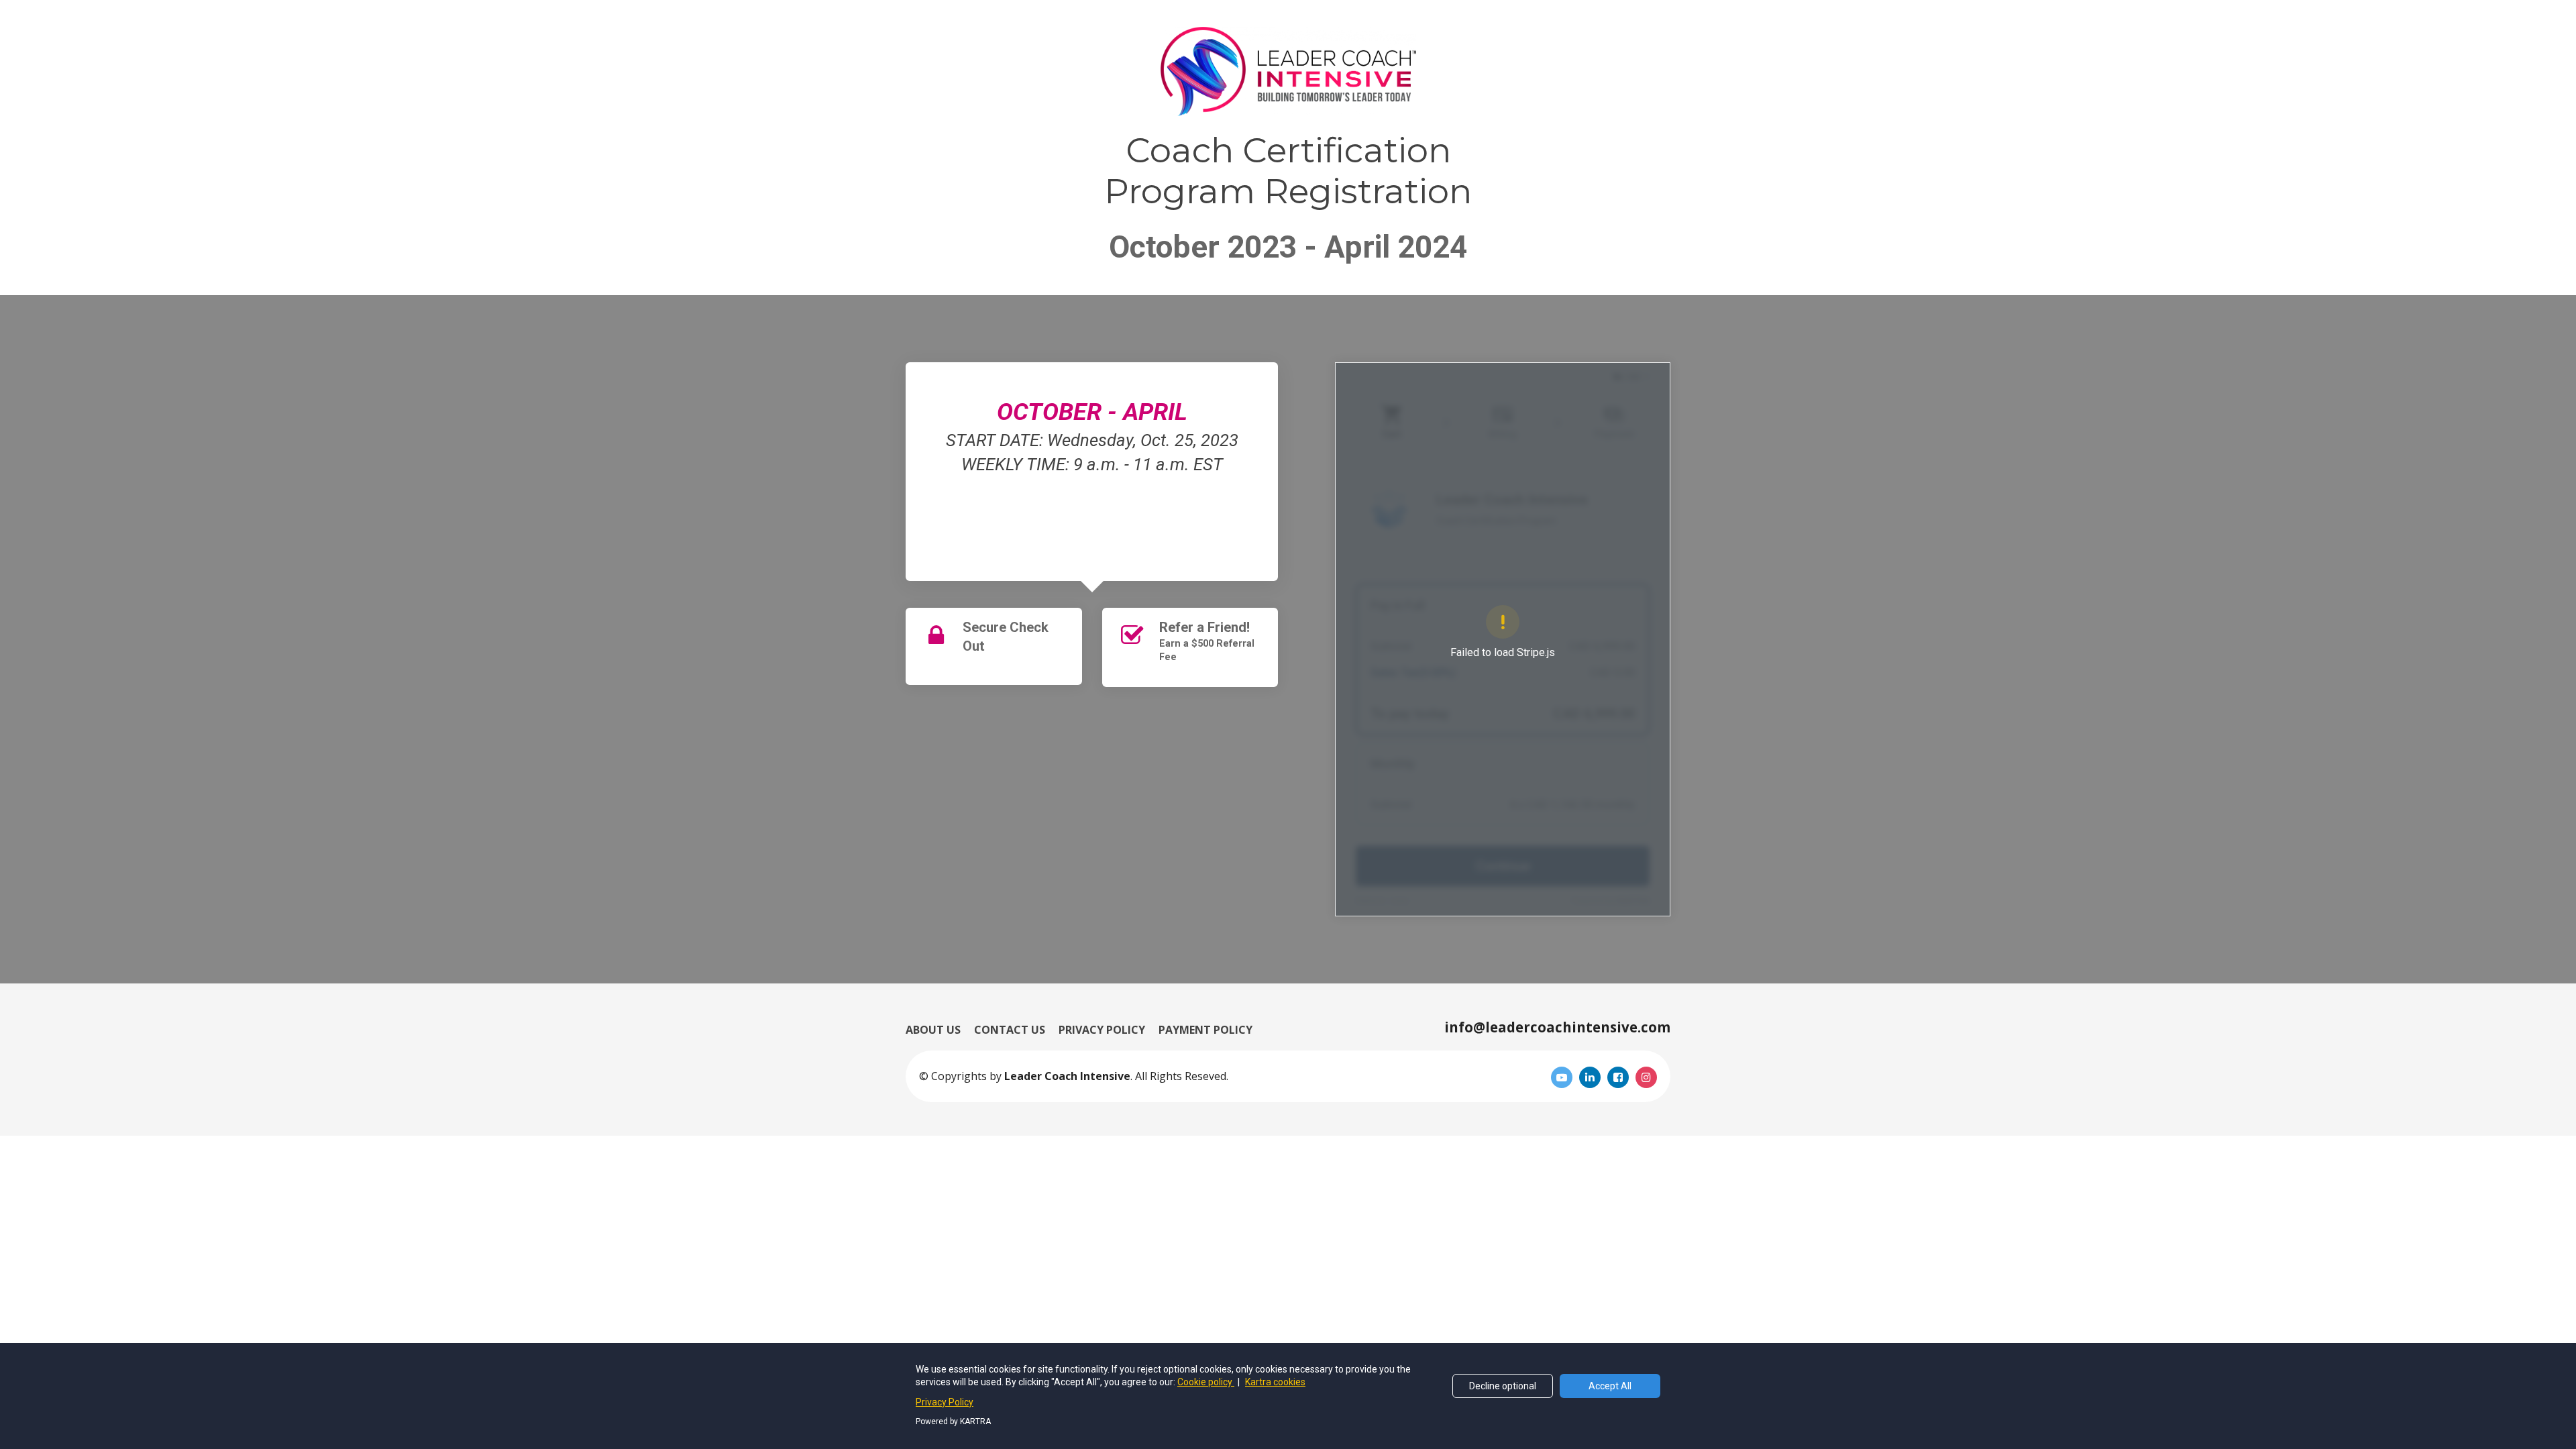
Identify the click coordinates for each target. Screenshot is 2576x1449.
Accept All (1610, 1386)
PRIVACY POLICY (1102, 1030)
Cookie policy (1206, 1382)
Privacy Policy (945, 1402)
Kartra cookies (1275, 1382)
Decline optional (1503, 1386)
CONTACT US (1010, 1030)
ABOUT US (933, 1030)
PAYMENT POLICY (1205, 1030)
